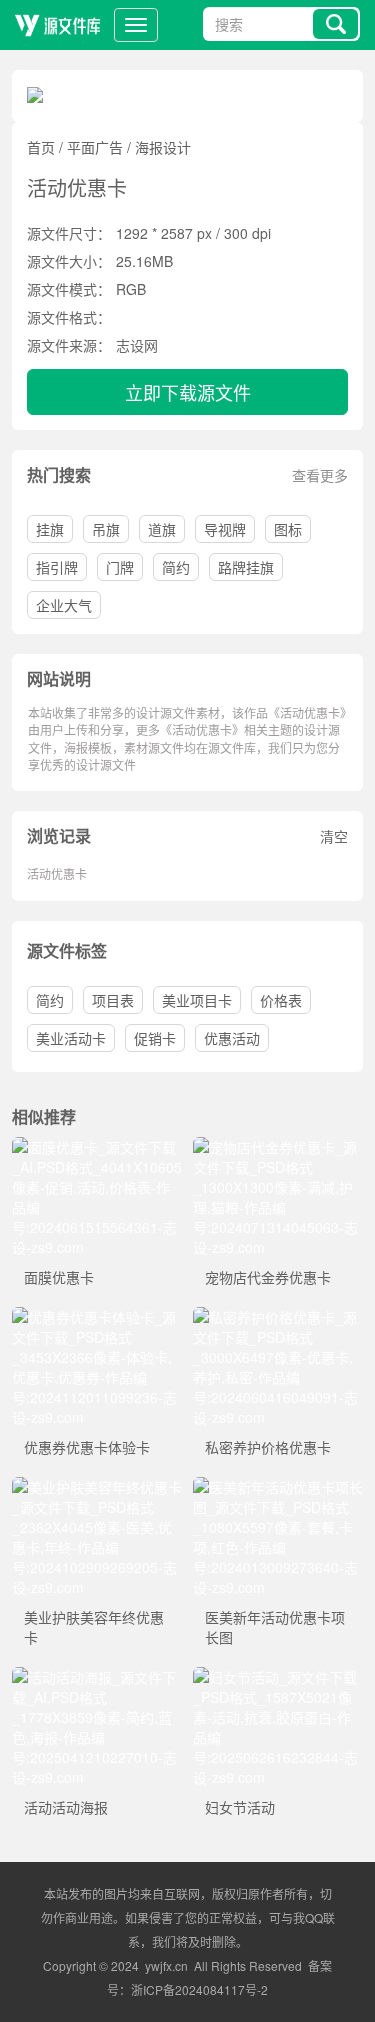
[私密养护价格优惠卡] (278, 1317)
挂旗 (50, 529)
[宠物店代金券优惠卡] (278, 1147)
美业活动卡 (71, 1038)
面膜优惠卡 (59, 1277)
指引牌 (57, 567)
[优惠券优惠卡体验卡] (97, 1317)
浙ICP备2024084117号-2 (199, 1989)
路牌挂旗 (246, 567)
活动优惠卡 (57, 873)
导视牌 (225, 529)
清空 (334, 836)
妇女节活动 (240, 1807)
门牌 (120, 567)
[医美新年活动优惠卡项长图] (278, 1487)
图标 (288, 529)
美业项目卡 (197, 1000)
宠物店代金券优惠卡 (268, 1277)
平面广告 (95, 147)
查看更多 (320, 475)
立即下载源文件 (188, 392)
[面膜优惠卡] (97, 1147)
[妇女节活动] (278, 1677)
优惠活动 (232, 1038)
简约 (176, 567)
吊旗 (106, 529)
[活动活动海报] (97, 1677)
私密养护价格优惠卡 (268, 1447)
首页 (41, 147)
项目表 (113, 1000)
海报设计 (163, 147)
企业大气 (64, 605)
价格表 (281, 1000)
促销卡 (155, 1038)
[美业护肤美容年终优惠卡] (97, 1487)
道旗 (162, 529)
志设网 (137, 345)
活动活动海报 (66, 1807)
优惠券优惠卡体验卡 (87, 1447)
